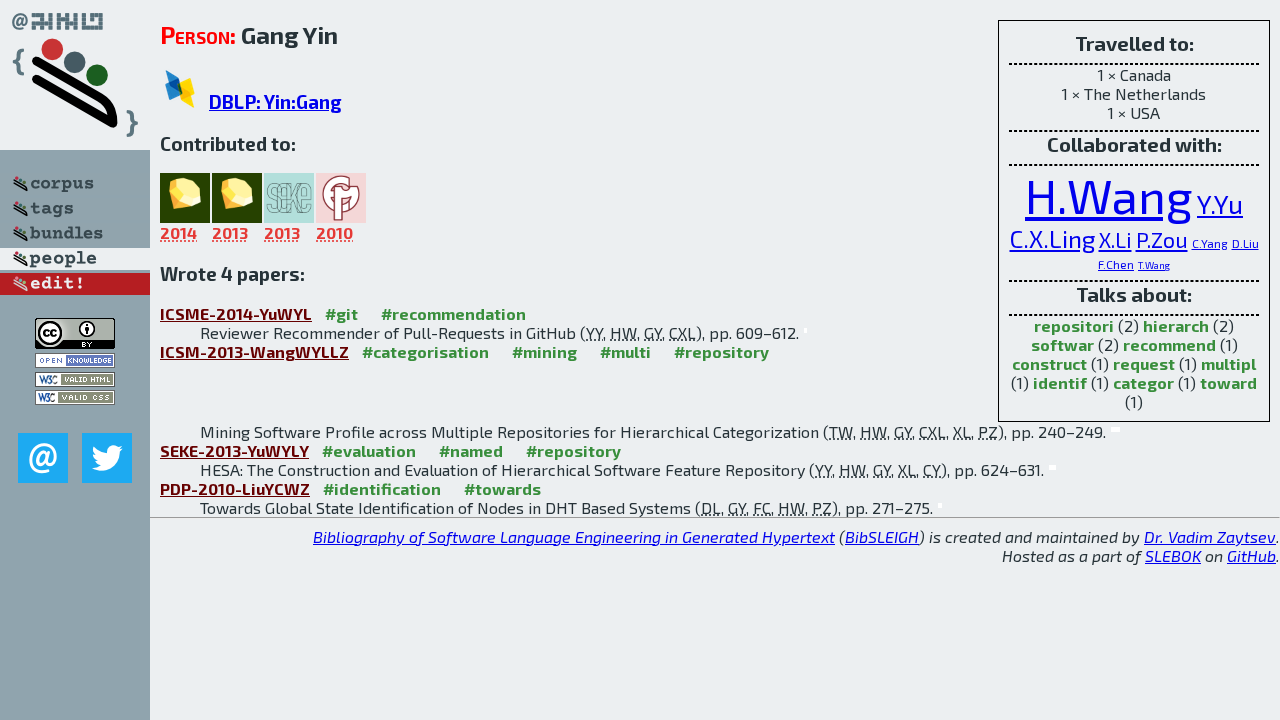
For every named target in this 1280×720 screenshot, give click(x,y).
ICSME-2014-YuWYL (236, 313)
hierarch (1176, 325)
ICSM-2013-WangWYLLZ (254, 351)
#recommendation (453, 313)
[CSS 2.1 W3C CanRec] (75, 418)
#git (341, 313)
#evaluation (369, 450)
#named (471, 450)
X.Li (1115, 239)
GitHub (1251, 555)
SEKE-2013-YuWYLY (234, 450)
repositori (1074, 325)
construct (1049, 363)
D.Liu (1245, 243)
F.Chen (1116, 264)
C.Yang (1210, 243)
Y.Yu (1220, 203)
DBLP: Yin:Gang (275, 101)
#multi (625, 351)
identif (1060, 382)
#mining (544, 351)
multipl (1228, 363)
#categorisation (425, 351)
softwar (1062, 344)
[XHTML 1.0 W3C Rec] (75, 380)
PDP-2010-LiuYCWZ (235, 488)
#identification (382, 488)
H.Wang (1109, 195)
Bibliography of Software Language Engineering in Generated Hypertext (574, 536)
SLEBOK (1173, 555)
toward (1228, 382)
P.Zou (1162, 239)
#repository (721, 351)
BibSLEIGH (882, 536)
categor (1143, 382)
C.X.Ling (1052, 238)
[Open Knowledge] (75, 361)
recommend (1169, 344)
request (1144, 363)
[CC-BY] (75, 342)
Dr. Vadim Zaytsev (1210, 536)
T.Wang (1154, 265)
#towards (502, 488)
